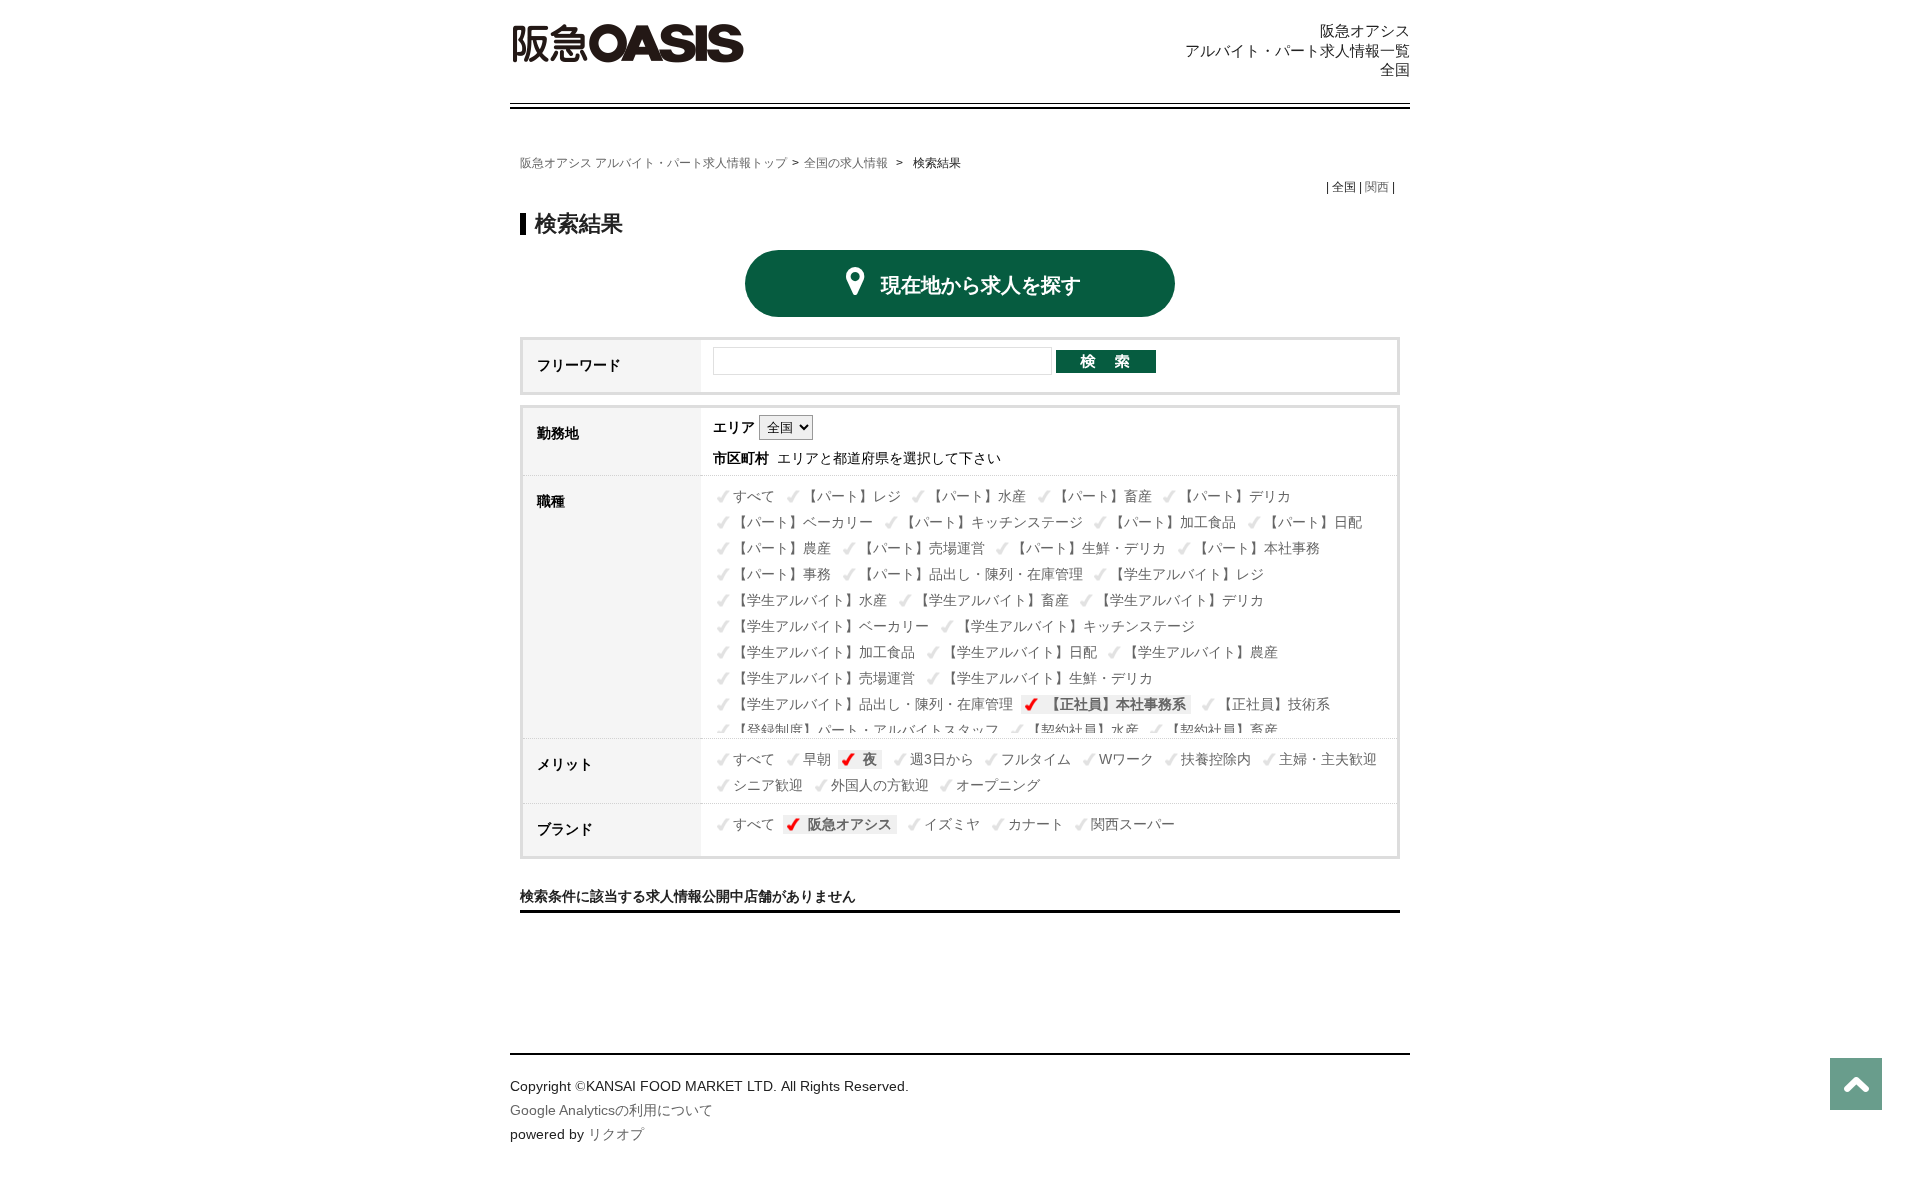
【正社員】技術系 (1274, 704)
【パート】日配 (1313, 522)
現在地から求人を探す (981, 285)
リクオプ (616, 1134)
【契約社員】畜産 (1222, 730)
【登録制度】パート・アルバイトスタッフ (866, 730)
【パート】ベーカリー (803, 522)
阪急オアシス (850, 824)
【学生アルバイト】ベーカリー (831, 626)
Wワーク (1126, 759)
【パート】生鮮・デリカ (1089, 548)
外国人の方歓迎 (880, 785)
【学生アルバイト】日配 (1020, 652)
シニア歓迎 (768, 785)
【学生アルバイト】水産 (810, 600)
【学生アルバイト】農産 (1201, 652)
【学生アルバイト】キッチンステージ (1076, 626)
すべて (754, 496)
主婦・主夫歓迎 (1328, 759)
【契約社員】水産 (1083, 730)
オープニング (998, 785)
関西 (1377, 187)
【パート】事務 (782, 574)
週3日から (942, 759)
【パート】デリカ (1235, 496)
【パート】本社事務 (1257, 548)
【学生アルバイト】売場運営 (824, 678)
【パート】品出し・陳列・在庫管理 (971, 574)
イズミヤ (952, 824)
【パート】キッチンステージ (992, 522)
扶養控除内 (1216, 759)
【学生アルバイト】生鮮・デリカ (1048, 678)
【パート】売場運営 (922, 548)
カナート (1036, 824)
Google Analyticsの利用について (611, 1110)
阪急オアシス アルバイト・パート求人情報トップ (653, 163)
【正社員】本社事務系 (1116, 704)
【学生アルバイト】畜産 (992, 600)
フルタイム (1036, 759)
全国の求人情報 (847, 163)
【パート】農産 (782, 548)
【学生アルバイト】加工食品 (824, 652)
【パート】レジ (852, 496)
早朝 (817, 759)
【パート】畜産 (1103, 496)
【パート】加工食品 (1173, 522)
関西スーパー (1133, 824)
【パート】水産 (977, 496)
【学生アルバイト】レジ (1187, 574)
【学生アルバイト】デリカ (1180, 600)
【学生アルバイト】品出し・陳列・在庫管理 (873, 704)
